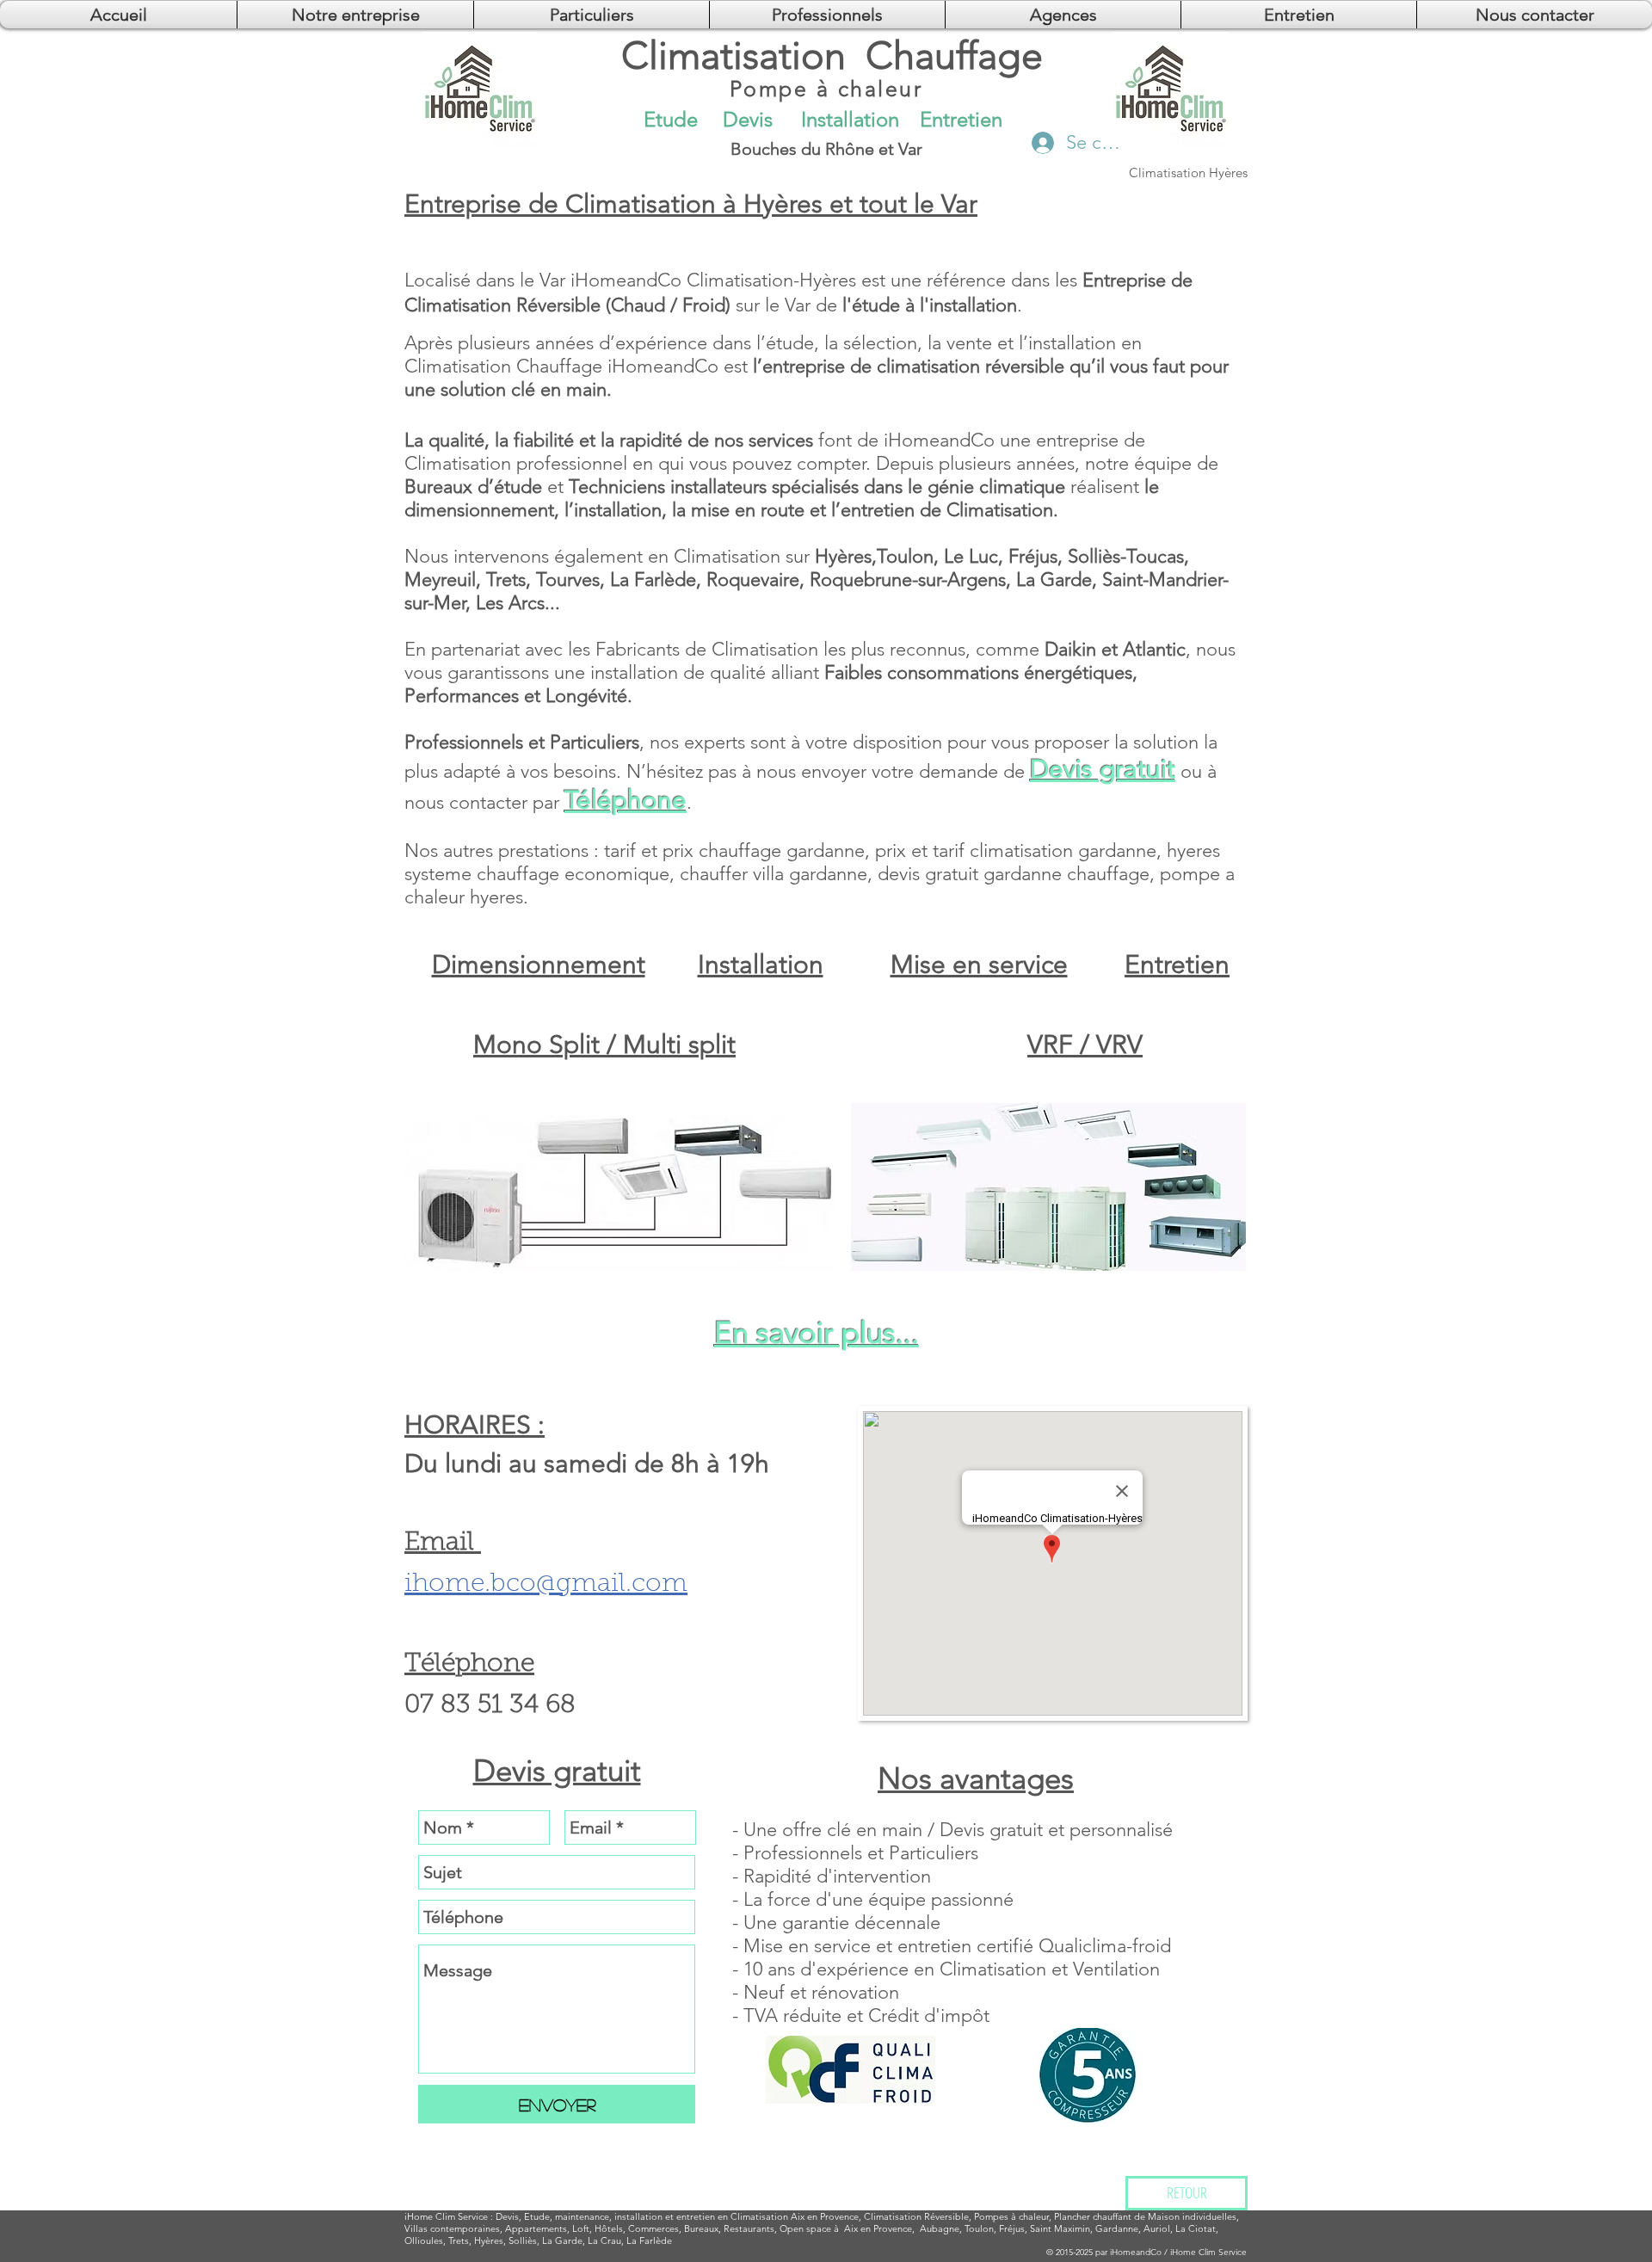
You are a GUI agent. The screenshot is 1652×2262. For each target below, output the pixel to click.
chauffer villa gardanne (774, 874)
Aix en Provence (878, 2228)
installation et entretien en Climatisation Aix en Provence (737, 2216)
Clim (445, 2216)
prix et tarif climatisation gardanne (1016, 851)
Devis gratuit (1103, 769)
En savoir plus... (817, 1332)
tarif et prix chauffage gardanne (734, 851)
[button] (1063, 15)
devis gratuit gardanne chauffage (1014, 874)
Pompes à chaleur (1011, 2216)
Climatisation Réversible (916, 2216)
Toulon (979, 2228)
